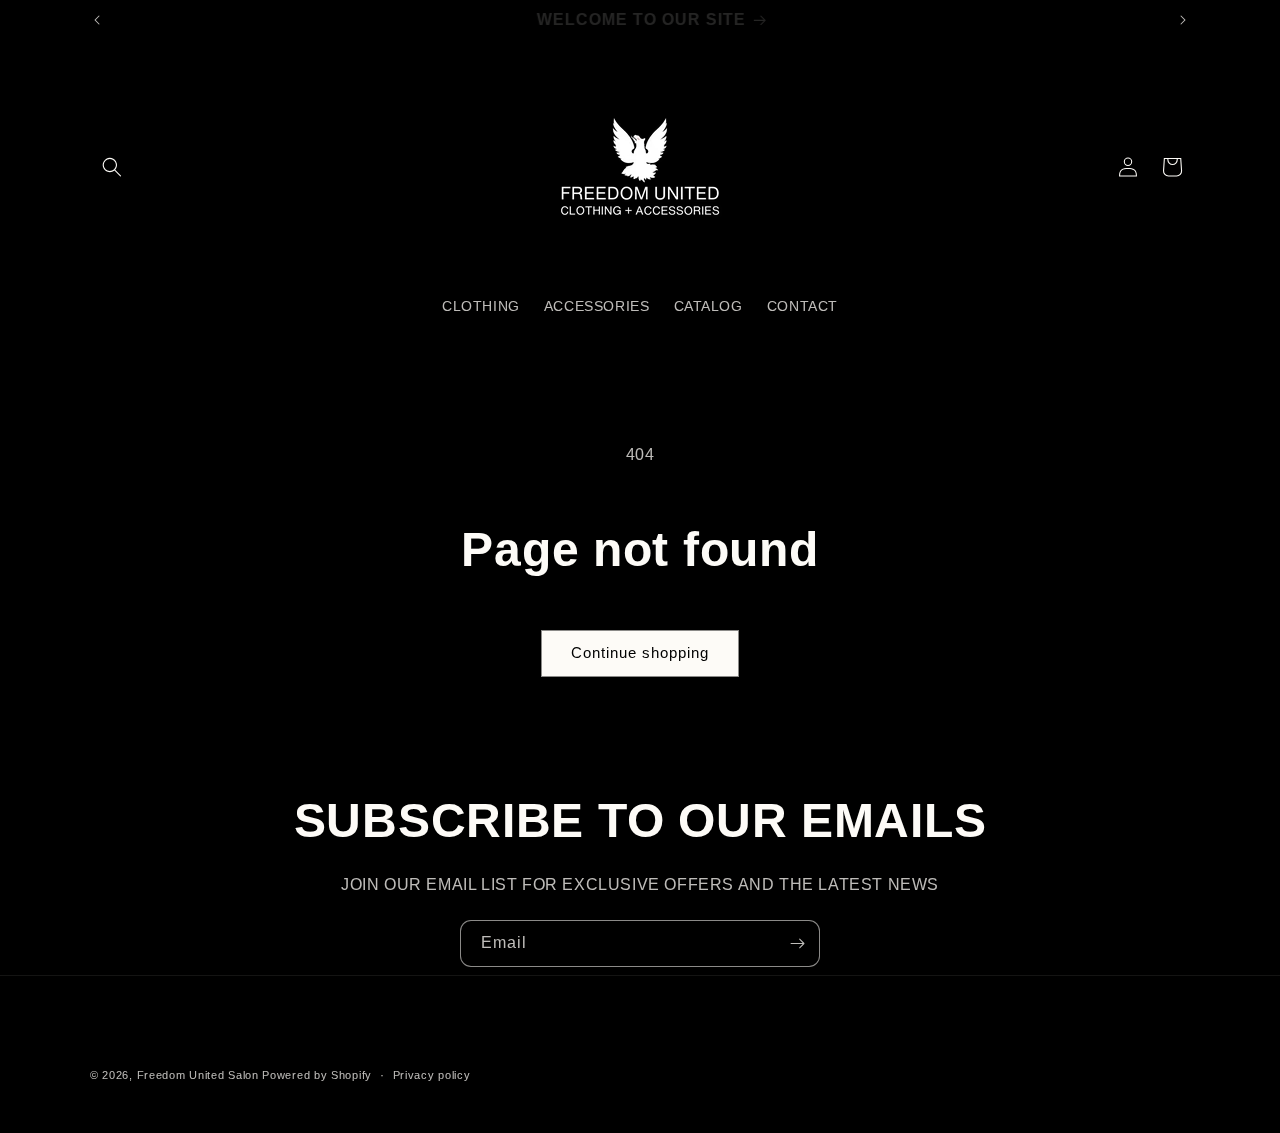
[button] (112, 167)
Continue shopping (640, 652)
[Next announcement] (1183, 20)
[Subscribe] (797, 943)
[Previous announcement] (97, 20)
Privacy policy (432, 1075)
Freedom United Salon (198, 1075)
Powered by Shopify (317, 1075)
